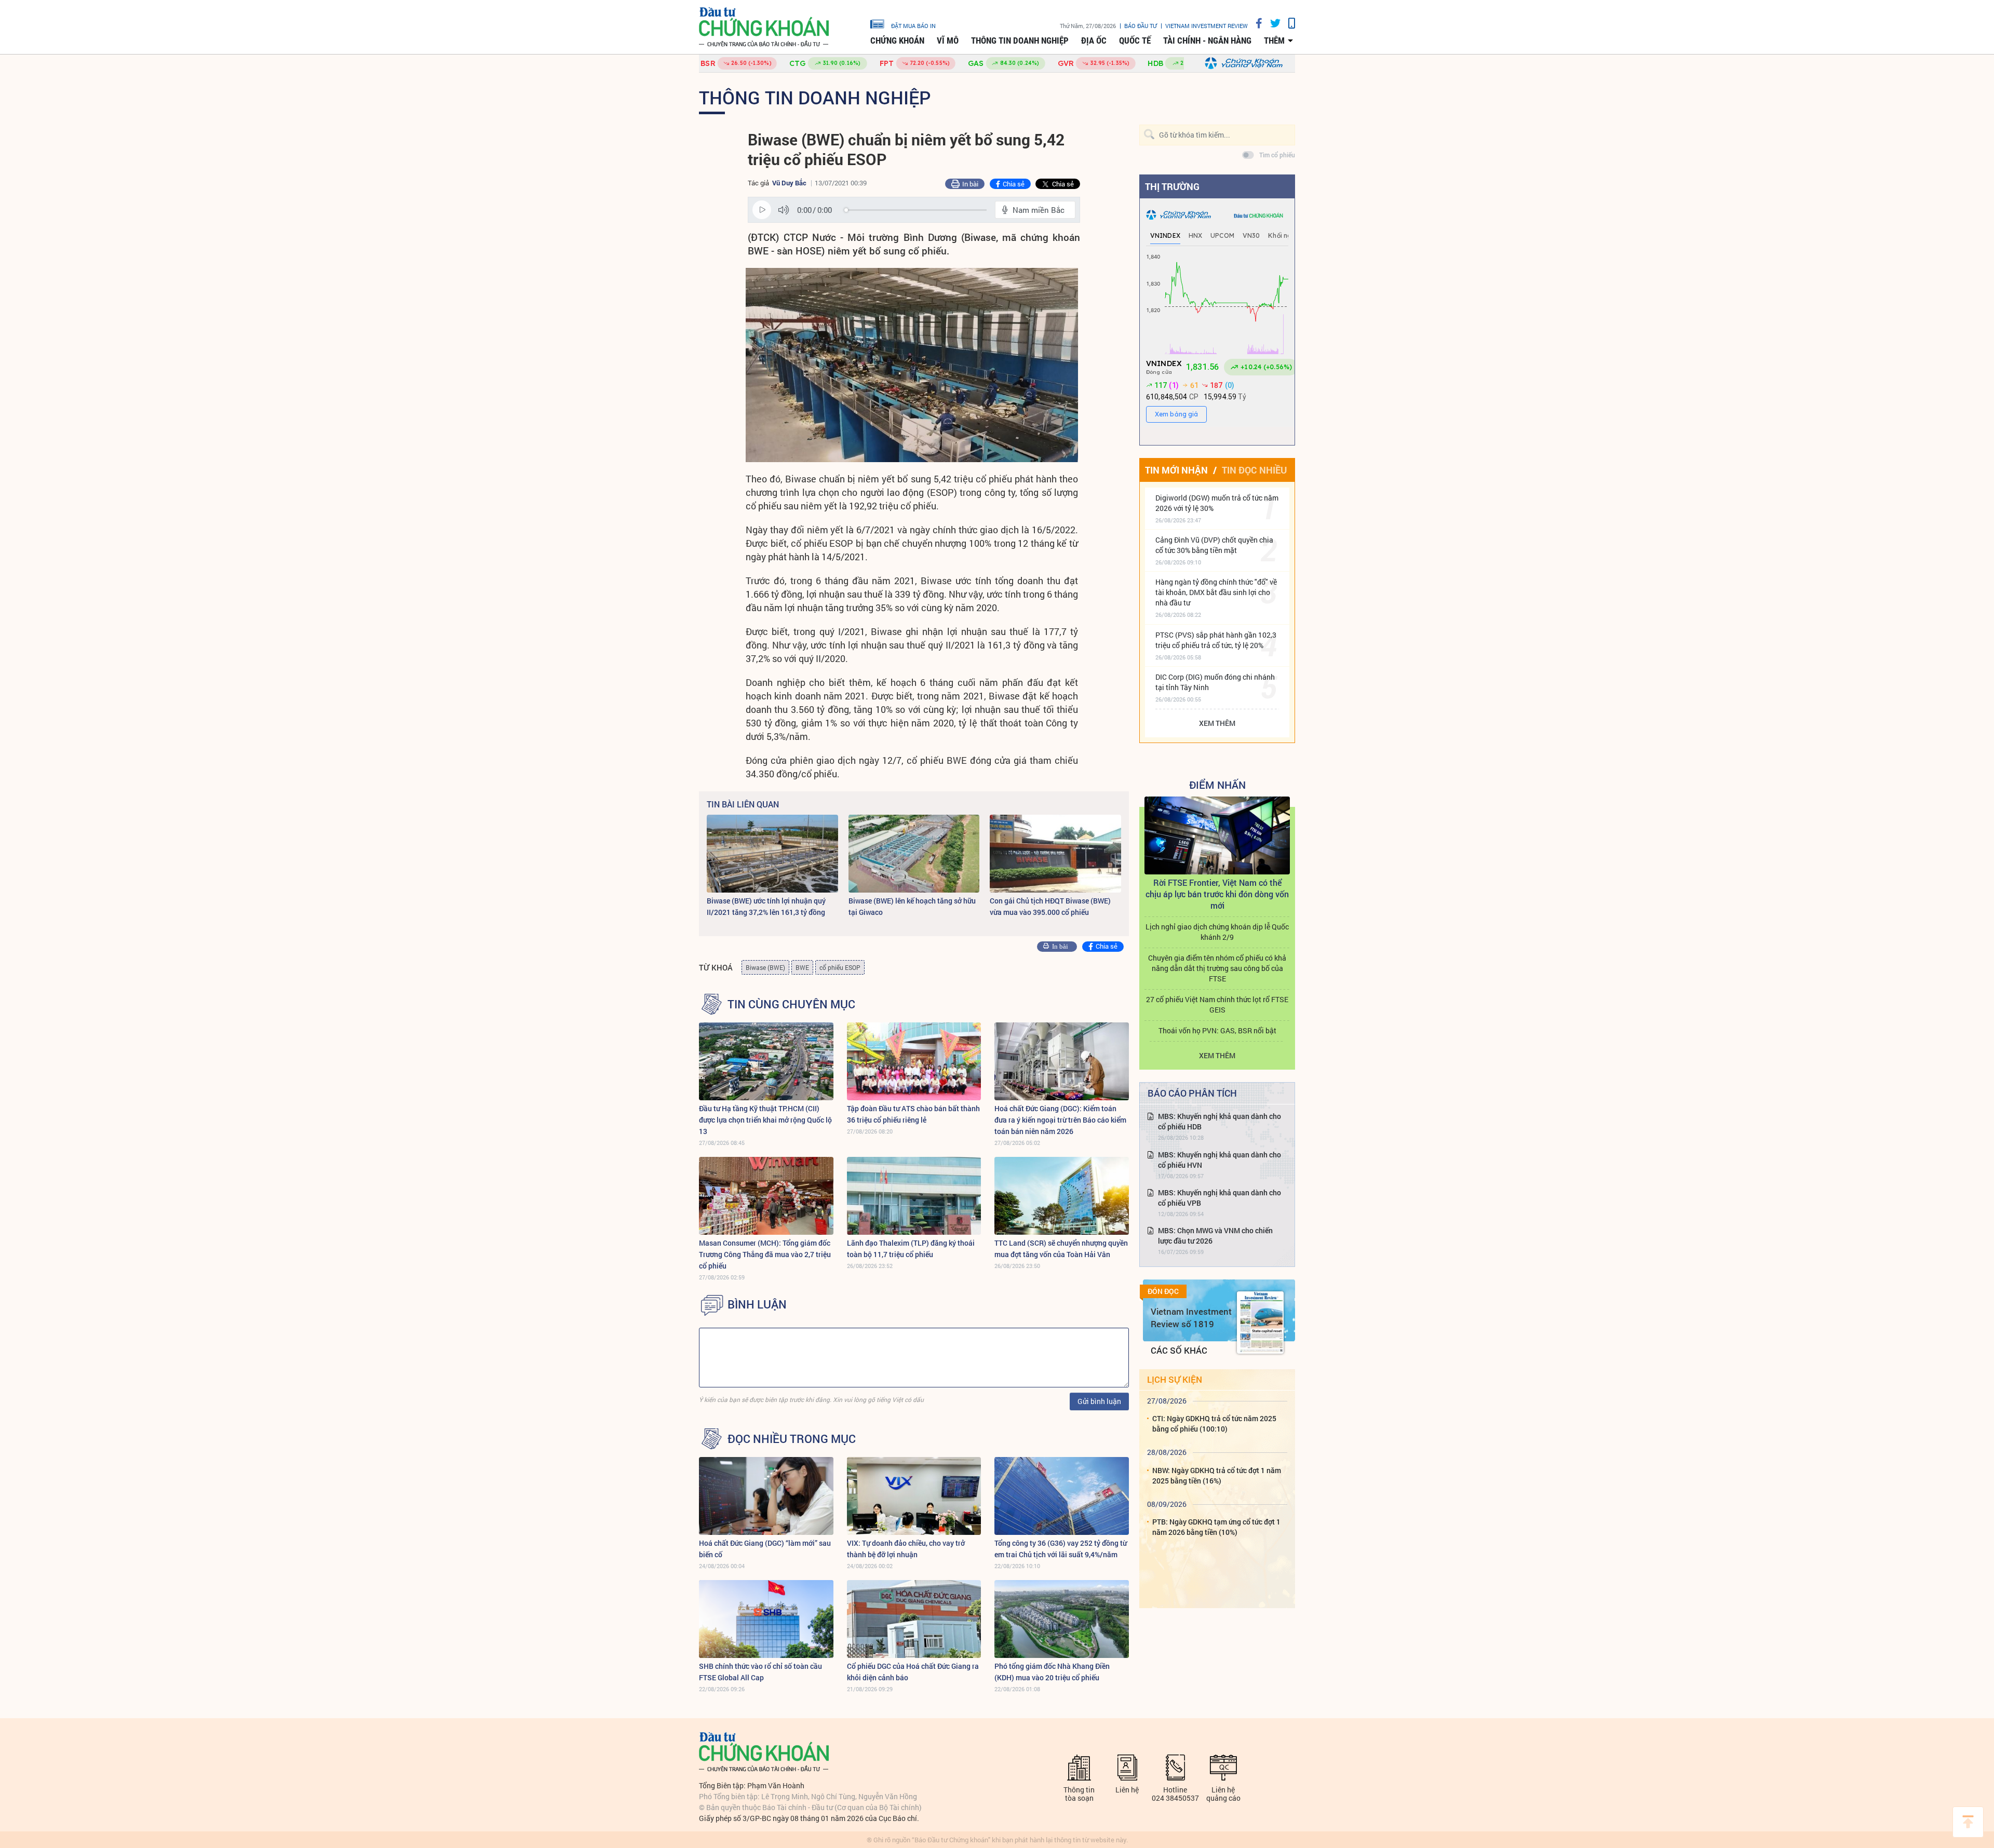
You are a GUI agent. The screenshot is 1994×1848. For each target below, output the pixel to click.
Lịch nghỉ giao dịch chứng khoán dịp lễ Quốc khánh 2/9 (1217, 932)
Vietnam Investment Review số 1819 (1191, 1318)
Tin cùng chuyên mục (791, 1004)
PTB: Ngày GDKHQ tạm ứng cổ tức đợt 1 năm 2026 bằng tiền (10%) (1216, 1527)
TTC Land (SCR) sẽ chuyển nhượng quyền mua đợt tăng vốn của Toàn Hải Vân (1061, 1249)
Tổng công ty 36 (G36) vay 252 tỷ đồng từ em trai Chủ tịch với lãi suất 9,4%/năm (1061, 1549)
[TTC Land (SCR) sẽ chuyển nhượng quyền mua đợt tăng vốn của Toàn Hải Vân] (1062, 1196)
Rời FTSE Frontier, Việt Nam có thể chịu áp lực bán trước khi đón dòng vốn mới (1217, 894)
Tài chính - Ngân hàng (1207, 41)
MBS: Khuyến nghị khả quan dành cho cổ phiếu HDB (1220, 1121)
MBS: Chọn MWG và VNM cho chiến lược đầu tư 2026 (1215, 1236)
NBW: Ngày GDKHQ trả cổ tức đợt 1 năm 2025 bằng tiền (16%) (1217, 1475)
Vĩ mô (948, 41)
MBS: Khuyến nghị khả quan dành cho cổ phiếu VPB (1220, 1198)
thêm (1274, 41)
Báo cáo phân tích (1192, 1093)
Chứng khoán (897, 41)
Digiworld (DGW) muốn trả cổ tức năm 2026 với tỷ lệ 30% (1217, 503)
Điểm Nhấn (1217, 785)
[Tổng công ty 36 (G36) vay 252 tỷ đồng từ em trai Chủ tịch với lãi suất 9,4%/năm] (1062, 1496)
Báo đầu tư (1141, 26)
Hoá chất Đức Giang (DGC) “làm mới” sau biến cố (765, 1549)
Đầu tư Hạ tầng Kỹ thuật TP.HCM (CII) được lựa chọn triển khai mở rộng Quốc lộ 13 (765, 1120)
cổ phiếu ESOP (840, 967)
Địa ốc (1094, 41)
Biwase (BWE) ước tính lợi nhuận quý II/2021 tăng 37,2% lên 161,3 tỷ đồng (766, 906)
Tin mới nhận (1176, 470)
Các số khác (1179, 1350)
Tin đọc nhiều (1254, 470)
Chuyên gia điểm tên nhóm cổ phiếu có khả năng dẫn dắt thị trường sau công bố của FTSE (1217, 968)
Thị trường (1172, 186)
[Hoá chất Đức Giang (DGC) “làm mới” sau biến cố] (766, 1496)
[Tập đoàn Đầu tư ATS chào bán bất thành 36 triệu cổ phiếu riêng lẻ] (914, 1061)
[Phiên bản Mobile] (1288, 23)
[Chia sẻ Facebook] (1255, 23)
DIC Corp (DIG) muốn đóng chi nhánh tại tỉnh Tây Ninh (1215, 682)
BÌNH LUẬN (757, 1304)
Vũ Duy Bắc (789, 183)
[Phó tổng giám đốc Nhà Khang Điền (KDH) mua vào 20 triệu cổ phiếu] (1062, 1619)
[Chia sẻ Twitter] (1271, 23)
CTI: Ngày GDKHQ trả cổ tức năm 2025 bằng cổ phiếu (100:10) (1214, 1424)
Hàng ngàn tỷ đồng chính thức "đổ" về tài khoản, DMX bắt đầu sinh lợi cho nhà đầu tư (1216, 592)
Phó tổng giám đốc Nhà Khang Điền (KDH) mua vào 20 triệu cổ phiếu (1052, 1672)
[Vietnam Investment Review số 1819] (1260, 1323)
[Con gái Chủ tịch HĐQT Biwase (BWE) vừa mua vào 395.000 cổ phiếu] (1055, 854)
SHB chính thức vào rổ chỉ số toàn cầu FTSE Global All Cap (760, 1672)
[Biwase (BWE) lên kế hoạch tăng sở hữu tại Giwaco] (914, 854)
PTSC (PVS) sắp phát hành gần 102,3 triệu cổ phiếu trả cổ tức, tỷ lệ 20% (1216, 640)
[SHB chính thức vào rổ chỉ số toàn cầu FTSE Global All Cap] (766, 1619)
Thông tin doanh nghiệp (1020, 41)
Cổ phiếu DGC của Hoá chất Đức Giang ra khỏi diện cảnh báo (913, 1672)
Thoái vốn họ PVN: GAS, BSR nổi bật (1217, 1030)
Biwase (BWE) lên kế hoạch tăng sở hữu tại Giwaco (912, 906)
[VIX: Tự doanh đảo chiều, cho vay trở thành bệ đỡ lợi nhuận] (914, 1496)
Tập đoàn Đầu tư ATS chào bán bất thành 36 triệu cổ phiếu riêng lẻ (913, 1114)
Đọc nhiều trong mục (792, 1439)
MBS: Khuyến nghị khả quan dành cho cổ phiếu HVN (1220, 1160)
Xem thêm (1217, 723)
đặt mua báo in (913, 25)
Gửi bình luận (1099, 1401)
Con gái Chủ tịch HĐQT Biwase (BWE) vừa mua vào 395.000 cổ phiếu (1050, 906)
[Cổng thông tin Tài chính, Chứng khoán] (764, 27)
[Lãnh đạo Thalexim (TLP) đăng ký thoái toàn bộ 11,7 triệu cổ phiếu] (914, 1196)
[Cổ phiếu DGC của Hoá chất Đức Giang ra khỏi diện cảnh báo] (914, 1619)
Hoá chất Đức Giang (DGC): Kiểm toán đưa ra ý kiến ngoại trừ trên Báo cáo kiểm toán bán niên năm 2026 (1060, 1120)
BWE (802, 967)
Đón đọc (1163, 1291)
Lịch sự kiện (1175, 1379)
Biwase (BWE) (765, 967)
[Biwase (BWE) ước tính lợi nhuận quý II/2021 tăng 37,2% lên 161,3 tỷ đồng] (772, 854)
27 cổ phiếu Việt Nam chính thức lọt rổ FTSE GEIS (1217, 1004)
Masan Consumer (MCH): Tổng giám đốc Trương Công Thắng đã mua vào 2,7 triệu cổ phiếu (765, 1254)
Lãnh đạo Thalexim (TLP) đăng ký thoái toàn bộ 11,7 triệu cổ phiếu (911, 1249)
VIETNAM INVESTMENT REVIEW (1207, 26)
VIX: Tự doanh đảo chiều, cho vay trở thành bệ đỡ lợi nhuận (906, 1549)
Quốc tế (1135, 41)
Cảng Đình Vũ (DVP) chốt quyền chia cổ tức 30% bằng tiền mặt (1214, 545)
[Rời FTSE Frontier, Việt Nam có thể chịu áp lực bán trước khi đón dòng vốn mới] (1217, 835)
